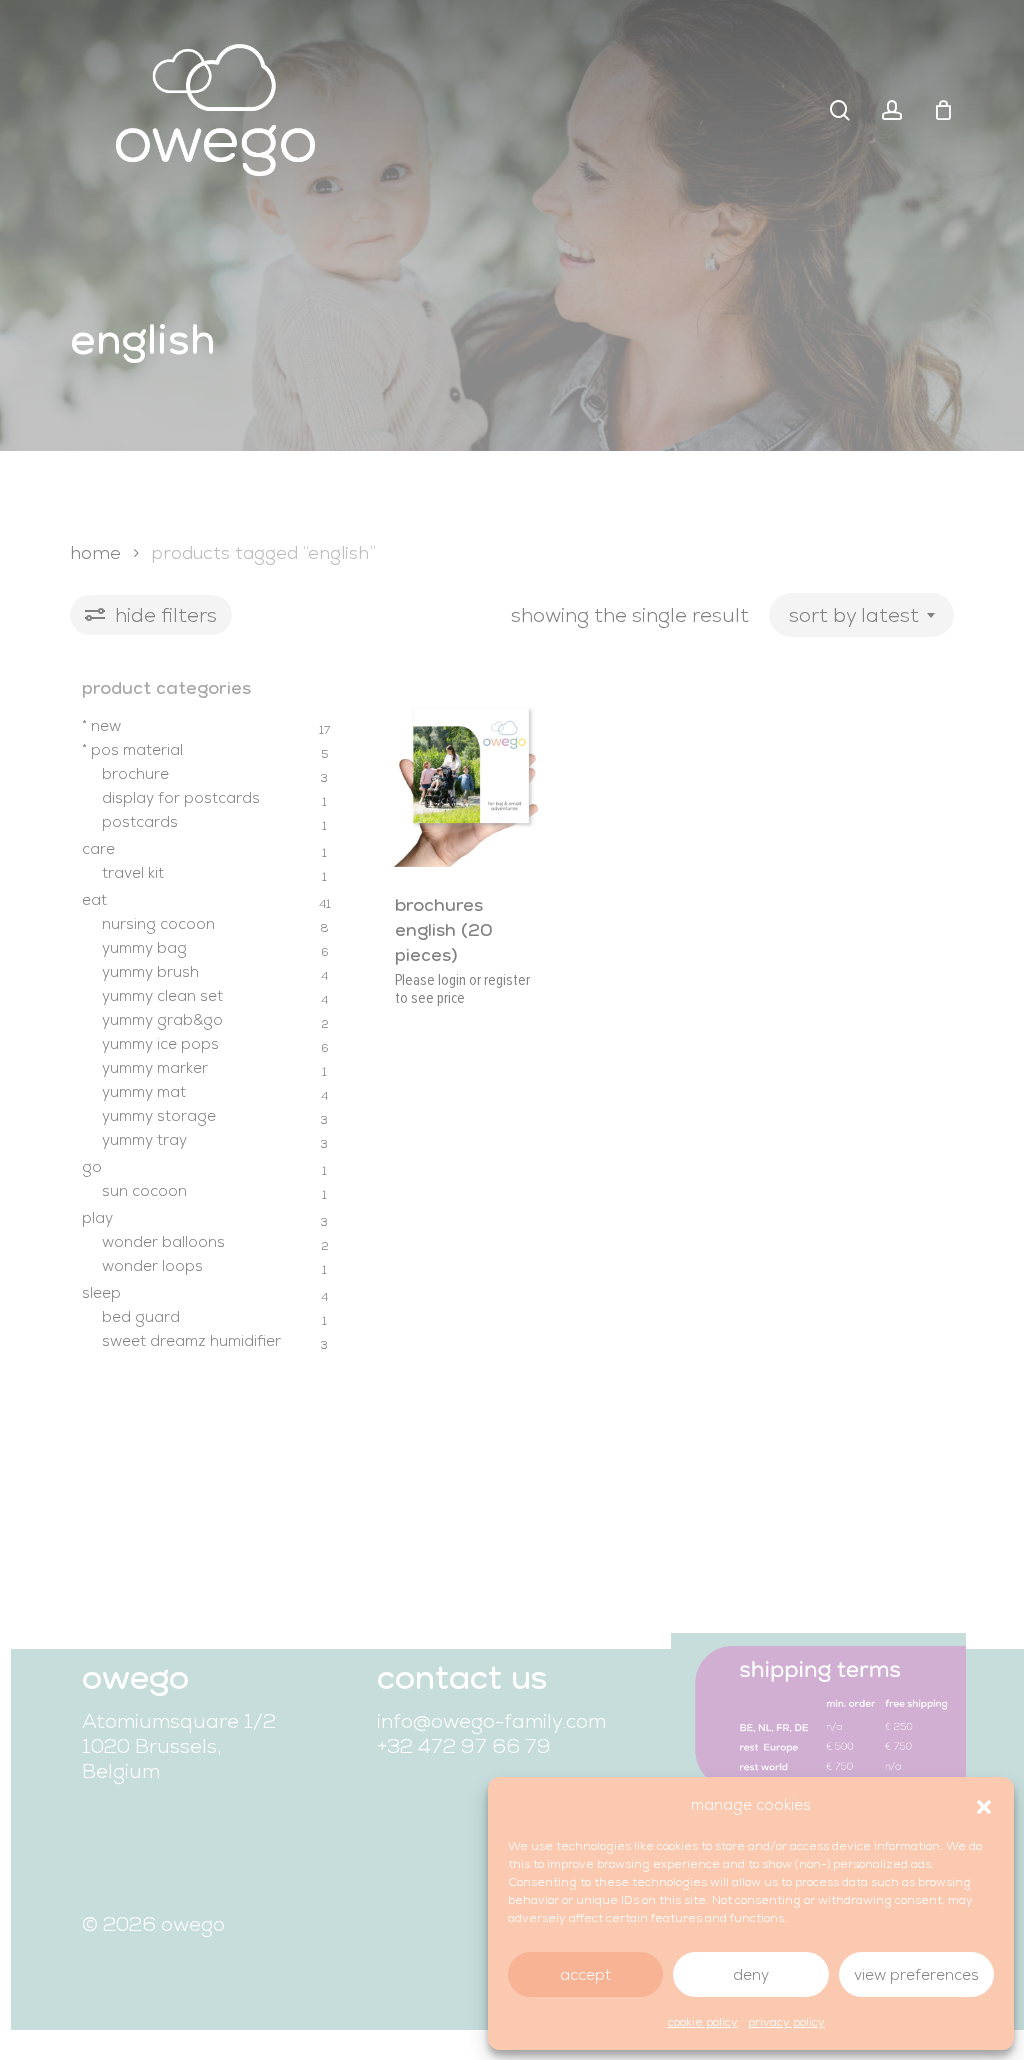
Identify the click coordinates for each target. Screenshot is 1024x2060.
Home (95, 552)
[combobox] (861, 615)
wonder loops (152, 1266)
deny (751, 1974)
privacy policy (786, 2022)
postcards (140, 822)
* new (101, 726)
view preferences (916, 1974)
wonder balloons (163, 1242)
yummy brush (150, 972)
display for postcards (181, 798)
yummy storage (159, 1116)
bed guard (141, 1317)
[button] (984, 1805)
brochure (135, 774)
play (97, 1218)
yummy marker (155, 1068)
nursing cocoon (158, 924)
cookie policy (703, 2022)
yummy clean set (162, 996)
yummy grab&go (162, 1020)
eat (94, 900)
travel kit (133, 873)
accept (585, 1974)
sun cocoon (144, 1191)
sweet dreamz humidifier (191, 1341)
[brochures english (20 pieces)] (463, 774)
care (98, 849)
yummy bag (144, 948)
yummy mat (144, 1092)
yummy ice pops (160, 1044)
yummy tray (144, 1140)
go (92, 1167)
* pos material (132, 750)
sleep (101, 1293)
